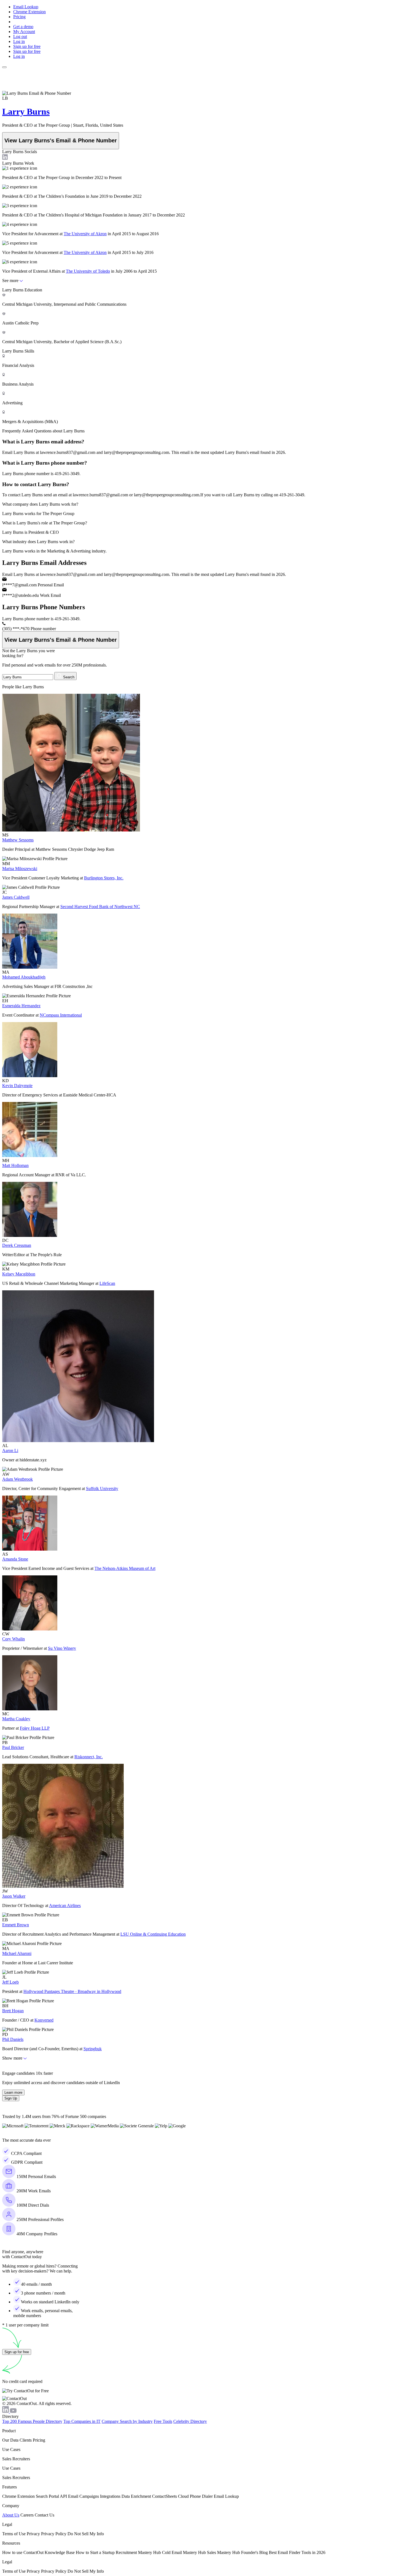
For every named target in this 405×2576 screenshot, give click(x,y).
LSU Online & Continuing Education (153, 1934)
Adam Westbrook (17, 1479)
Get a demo (23, 27)
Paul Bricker (13, 1747)
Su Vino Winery (62, 1648)
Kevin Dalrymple (17, 1086)
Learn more (13, 2093)
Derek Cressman (17, 1245)
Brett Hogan (13, 2011)
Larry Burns (26, 112)
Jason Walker (14, 1896)
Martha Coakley (16, 1719)
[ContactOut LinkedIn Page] (6, 2411)
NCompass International (61, 1015)
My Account (24, 32)
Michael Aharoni (17, 1953)
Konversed (44, 2020)
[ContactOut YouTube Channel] (13, 2411)
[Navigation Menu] (4, 67)
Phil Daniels (13, 2039)
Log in (19, 41)
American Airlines (65, 1905)
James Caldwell (16, 897)
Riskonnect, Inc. (89, 1757)
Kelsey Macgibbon (19, 1274)
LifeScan (107, 1283)
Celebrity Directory (190, 2421)
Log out (20, 36)
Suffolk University (102, 1489)
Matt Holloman (15, 1165)
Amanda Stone (15, 1559)
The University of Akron (85, 234)
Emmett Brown (16, 1925)
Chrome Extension (29, 12)
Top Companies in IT (82, 2421)
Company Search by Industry (127, 2421)
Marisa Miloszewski (20, 869)
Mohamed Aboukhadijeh (24, 977)
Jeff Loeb (10, 1982)
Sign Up (11, 2098)
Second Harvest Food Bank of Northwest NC (100, 907)
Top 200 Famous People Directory (32, 2421)
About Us (11, 2515)
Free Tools (163, 2421)
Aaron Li (10, 1450)
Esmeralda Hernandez (21, 1006)
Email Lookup (26, 7)
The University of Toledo (88, 271)
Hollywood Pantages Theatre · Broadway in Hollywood (72, 1991)
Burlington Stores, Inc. (104, 878)
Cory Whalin (13, 1639)
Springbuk (93, 2049)
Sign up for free (27, 46)
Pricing (19, 17)
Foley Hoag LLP (35, 1728)
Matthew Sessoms (18, 840)
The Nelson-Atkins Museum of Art (125, 1568)
